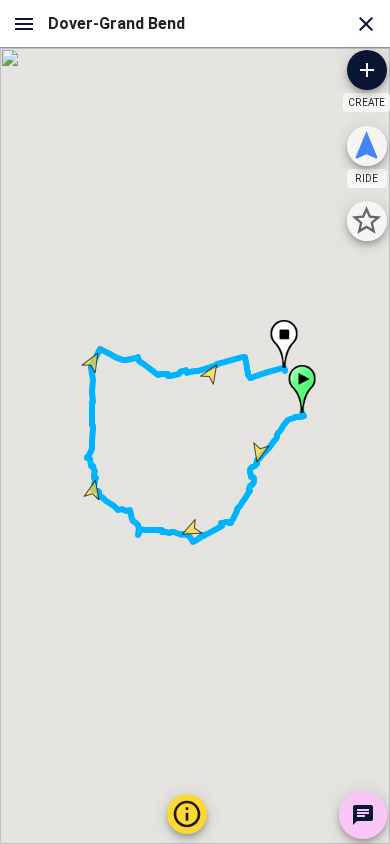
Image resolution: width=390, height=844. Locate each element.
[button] (302, 389)
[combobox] (195, 24)
